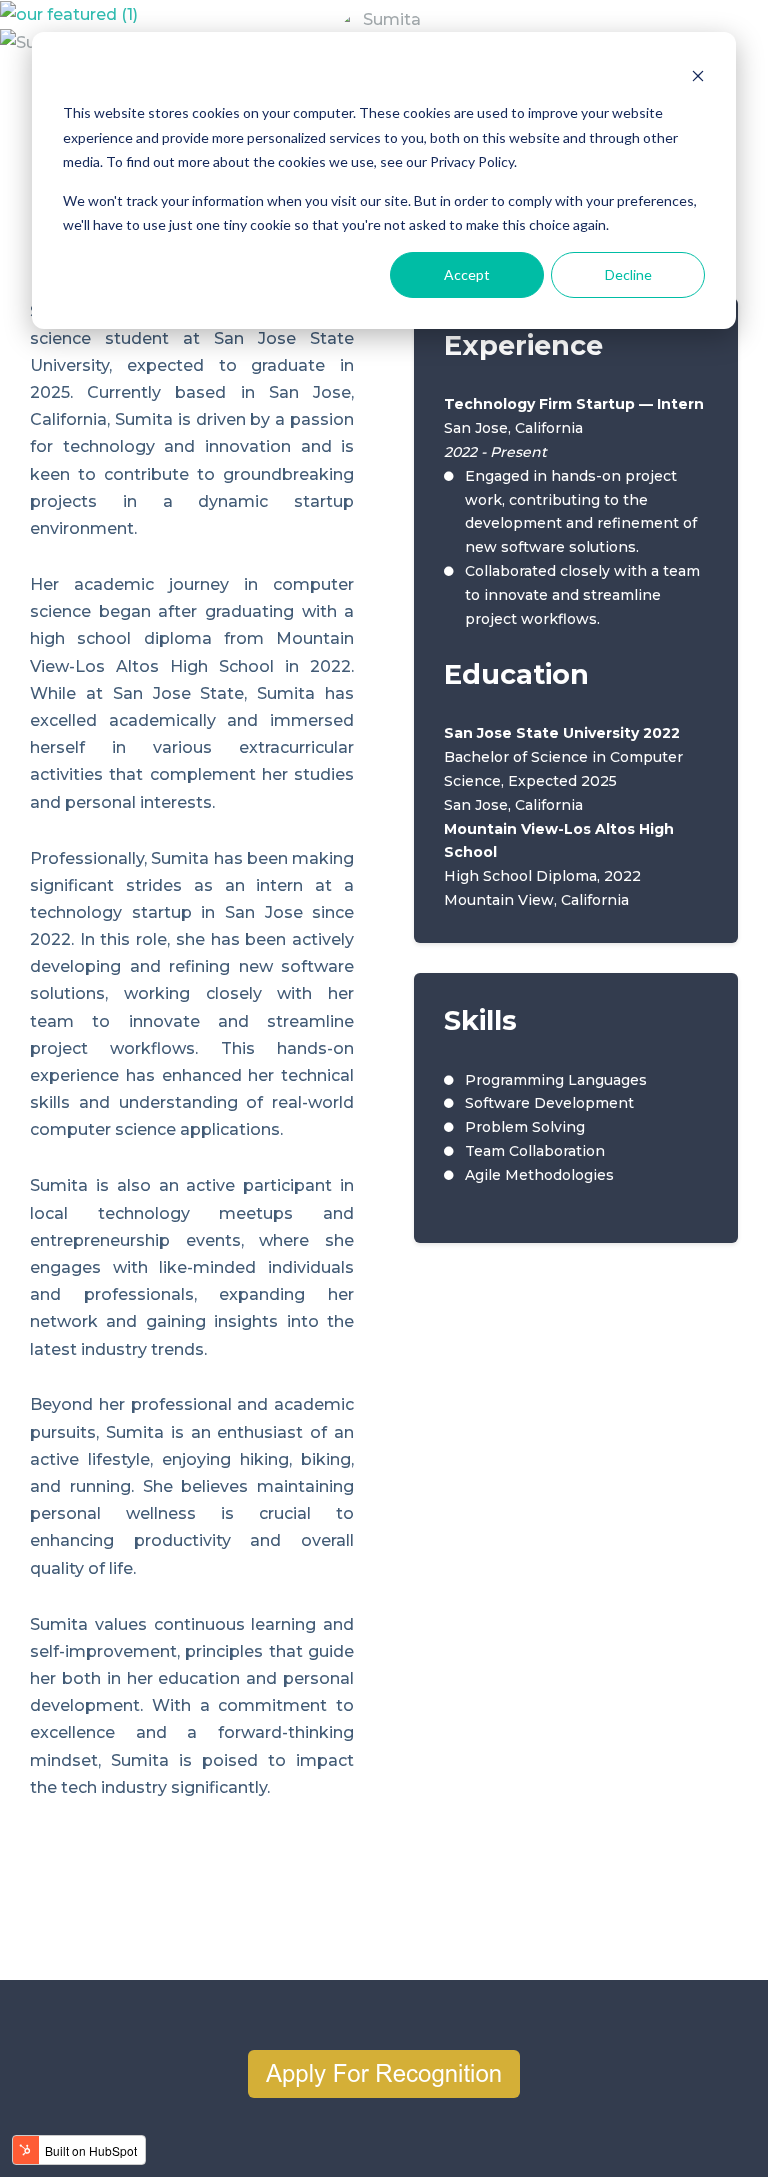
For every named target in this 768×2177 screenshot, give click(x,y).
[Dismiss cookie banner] (698, 75)
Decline (628, 274)
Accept (467, 274)
